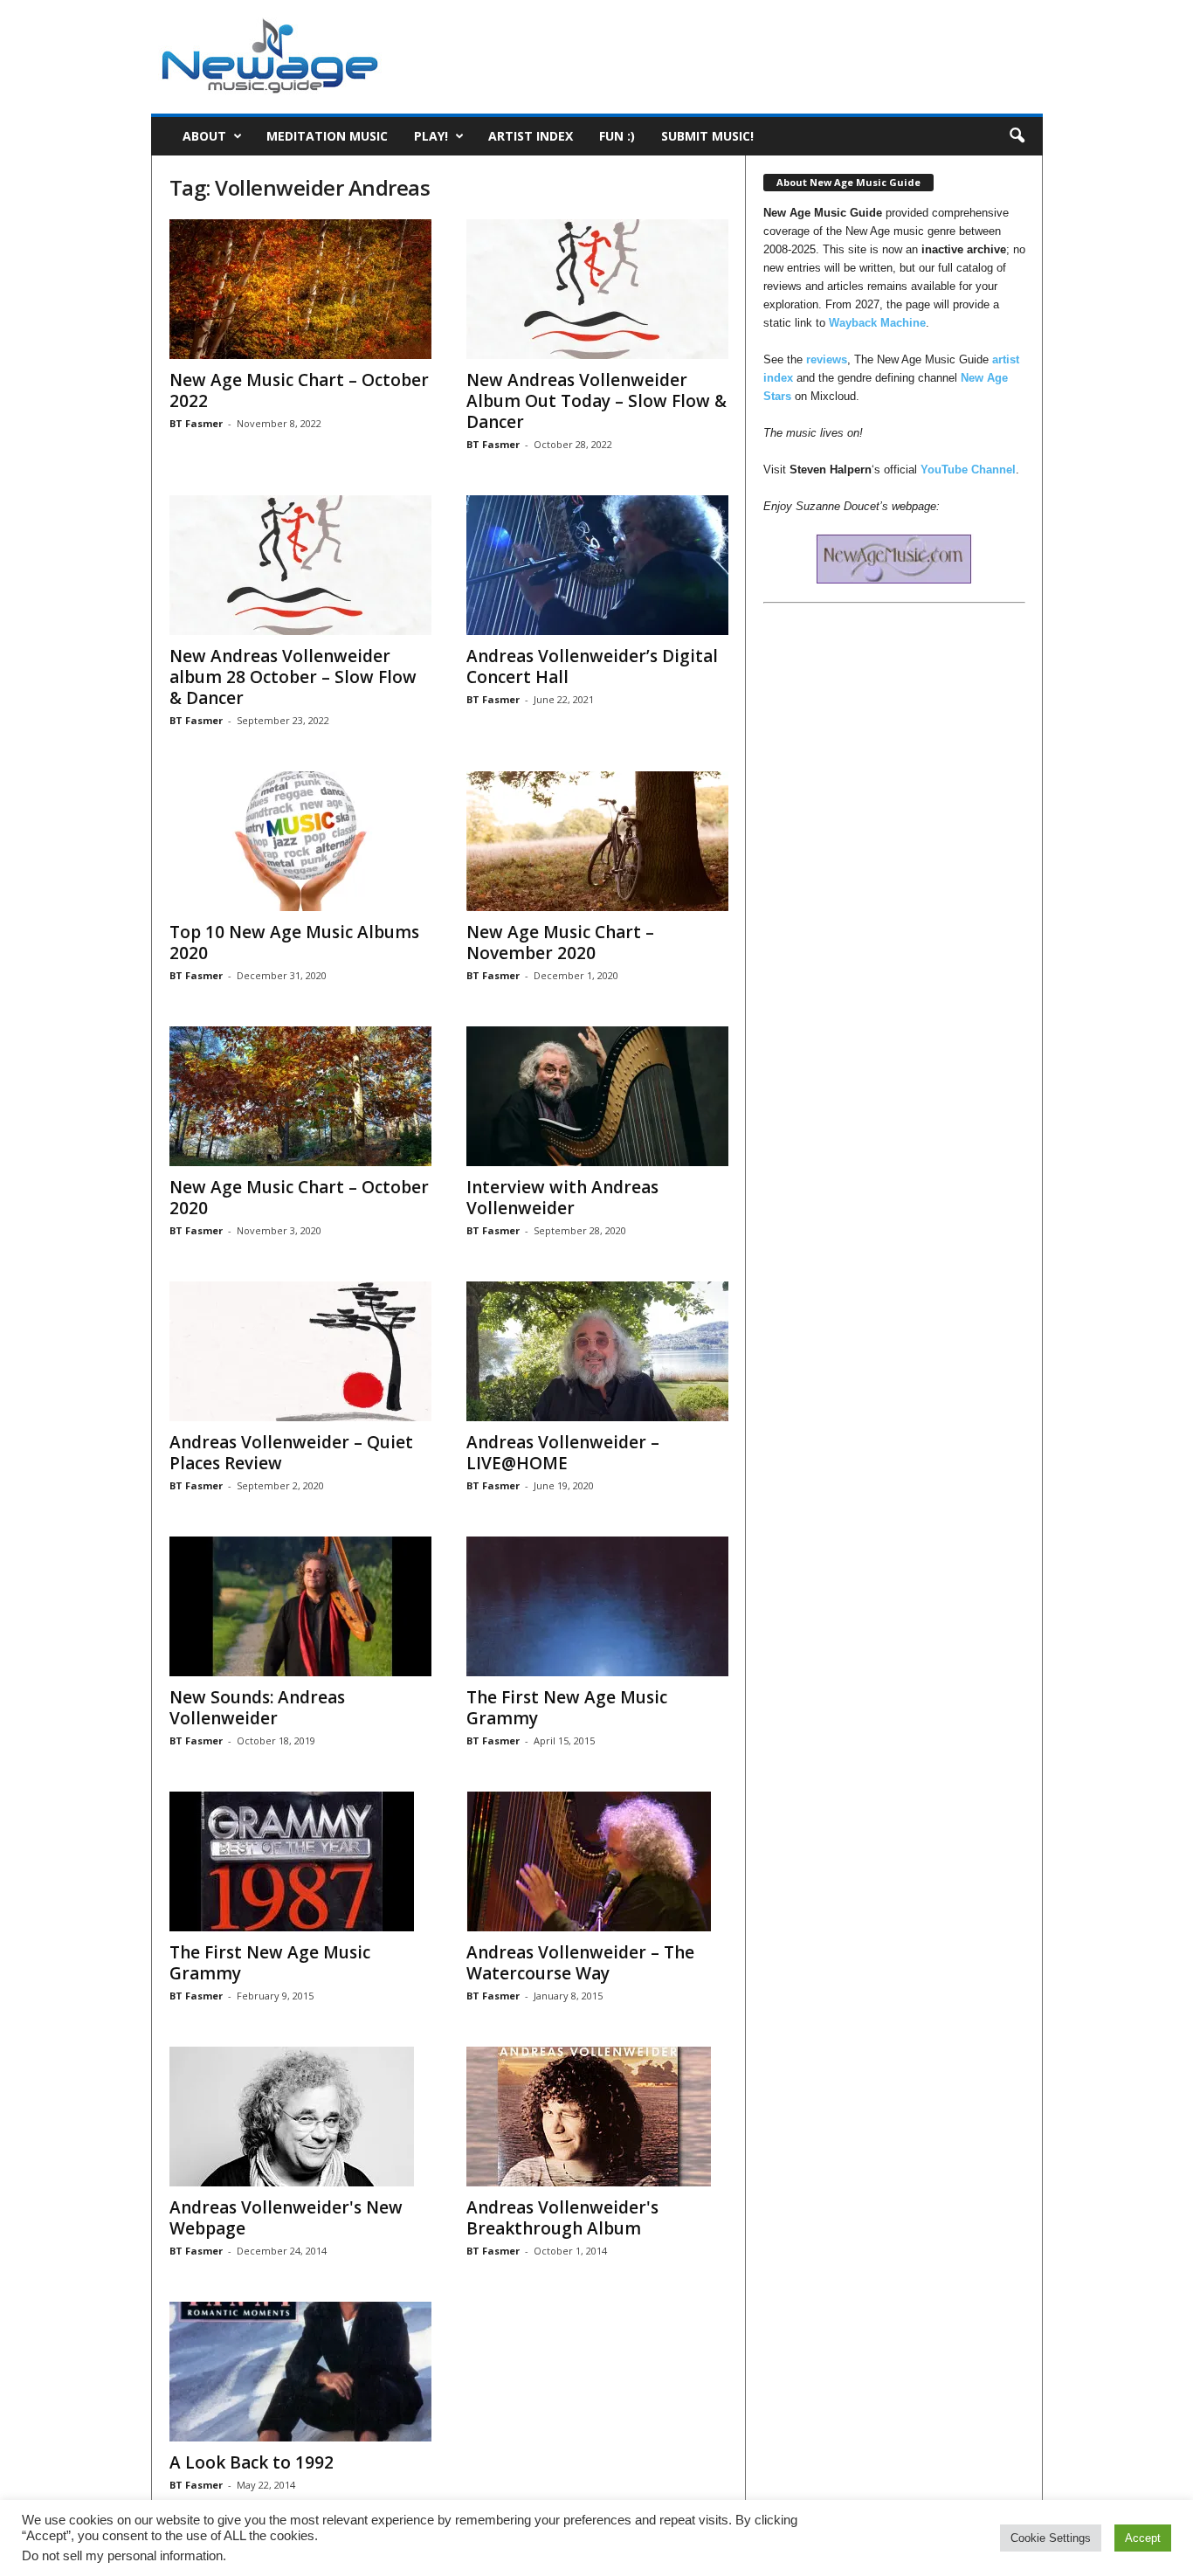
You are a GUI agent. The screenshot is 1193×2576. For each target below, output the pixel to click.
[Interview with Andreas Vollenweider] (597, 1096)
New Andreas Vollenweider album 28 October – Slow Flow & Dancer (293, 677)
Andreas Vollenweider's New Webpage (286, 2218)
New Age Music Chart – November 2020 (560, 943)
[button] (1017, 136)
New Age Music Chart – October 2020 (299, 1198)
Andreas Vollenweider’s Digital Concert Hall (592, 666)
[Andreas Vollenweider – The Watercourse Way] (597, 1861)
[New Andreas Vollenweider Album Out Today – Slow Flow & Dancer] (597, 289)
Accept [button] (1143, 2538)
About (204, 136)
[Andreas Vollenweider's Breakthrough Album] (597, 2117)
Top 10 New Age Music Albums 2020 (294, 943)
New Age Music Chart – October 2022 (299, 390)
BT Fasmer (196, 423)
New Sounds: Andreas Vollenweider (257, 1708)
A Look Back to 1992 (252, 2462)
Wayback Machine (877, 323)
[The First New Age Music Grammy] (597, 1606)
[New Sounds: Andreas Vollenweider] (300, 1606)
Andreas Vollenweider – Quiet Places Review (291, 1453)
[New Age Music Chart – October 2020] (300, 1096)
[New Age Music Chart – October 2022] (300, 289)
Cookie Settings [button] (1051, 2538)
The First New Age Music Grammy (567, 1708)
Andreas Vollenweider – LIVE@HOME (563, 1453)
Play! (431, 136)
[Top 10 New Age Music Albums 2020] (300, 841)
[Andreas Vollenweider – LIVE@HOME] (597, 1351)
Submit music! (707, 136)
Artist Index (531, 136)
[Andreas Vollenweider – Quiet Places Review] (300, 1351)
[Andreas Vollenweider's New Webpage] (300, 2117)
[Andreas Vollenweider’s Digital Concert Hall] (597, 565)
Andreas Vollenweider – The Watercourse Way (580, 1963)
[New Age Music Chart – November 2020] (597, 841)
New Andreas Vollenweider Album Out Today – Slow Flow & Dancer (596, 401)
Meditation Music (327, 136)
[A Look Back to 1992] (300, 2372)
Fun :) (617, 136)
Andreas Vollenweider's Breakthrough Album (562, 2218)
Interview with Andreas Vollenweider (562, 1198)
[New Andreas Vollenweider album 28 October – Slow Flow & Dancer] (300, 565)
